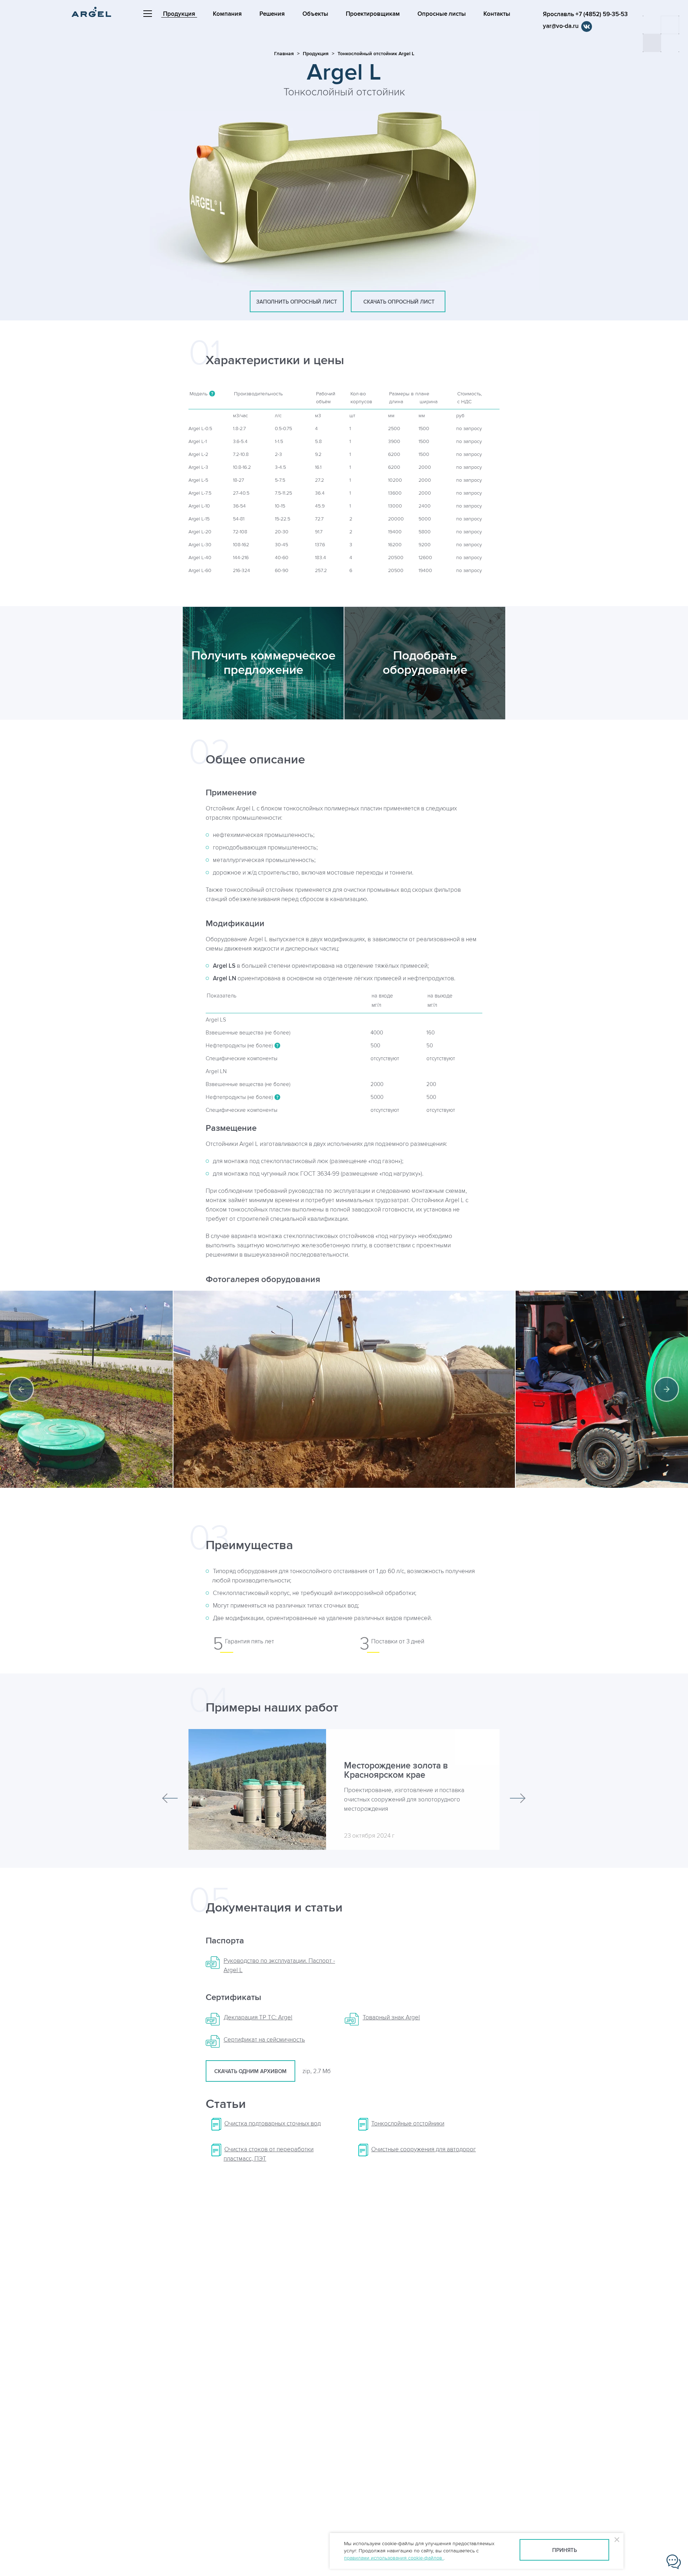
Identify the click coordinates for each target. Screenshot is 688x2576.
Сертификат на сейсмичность (264, 2040)
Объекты (315, 14)
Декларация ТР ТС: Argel (258, 2018)
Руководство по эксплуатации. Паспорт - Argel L (279, 1966)
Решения (272, 14)
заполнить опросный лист (297, 302)
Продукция (179, 14)
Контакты (497, 14)
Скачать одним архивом (250, 2072)
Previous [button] (21, 1389)
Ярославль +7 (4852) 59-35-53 (585, 14)
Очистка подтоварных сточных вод (273, 2124)
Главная (284, 54)
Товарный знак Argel (391, 2018)
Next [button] (666, 1389)
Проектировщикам (373, 14)
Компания (227, 14)
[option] (344, 1389)
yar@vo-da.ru (561, 26)
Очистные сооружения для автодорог (424, 2149)
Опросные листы (442, 14)
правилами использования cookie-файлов (394, 2558)
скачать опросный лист (398, 302)
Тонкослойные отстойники (408, 2124)
